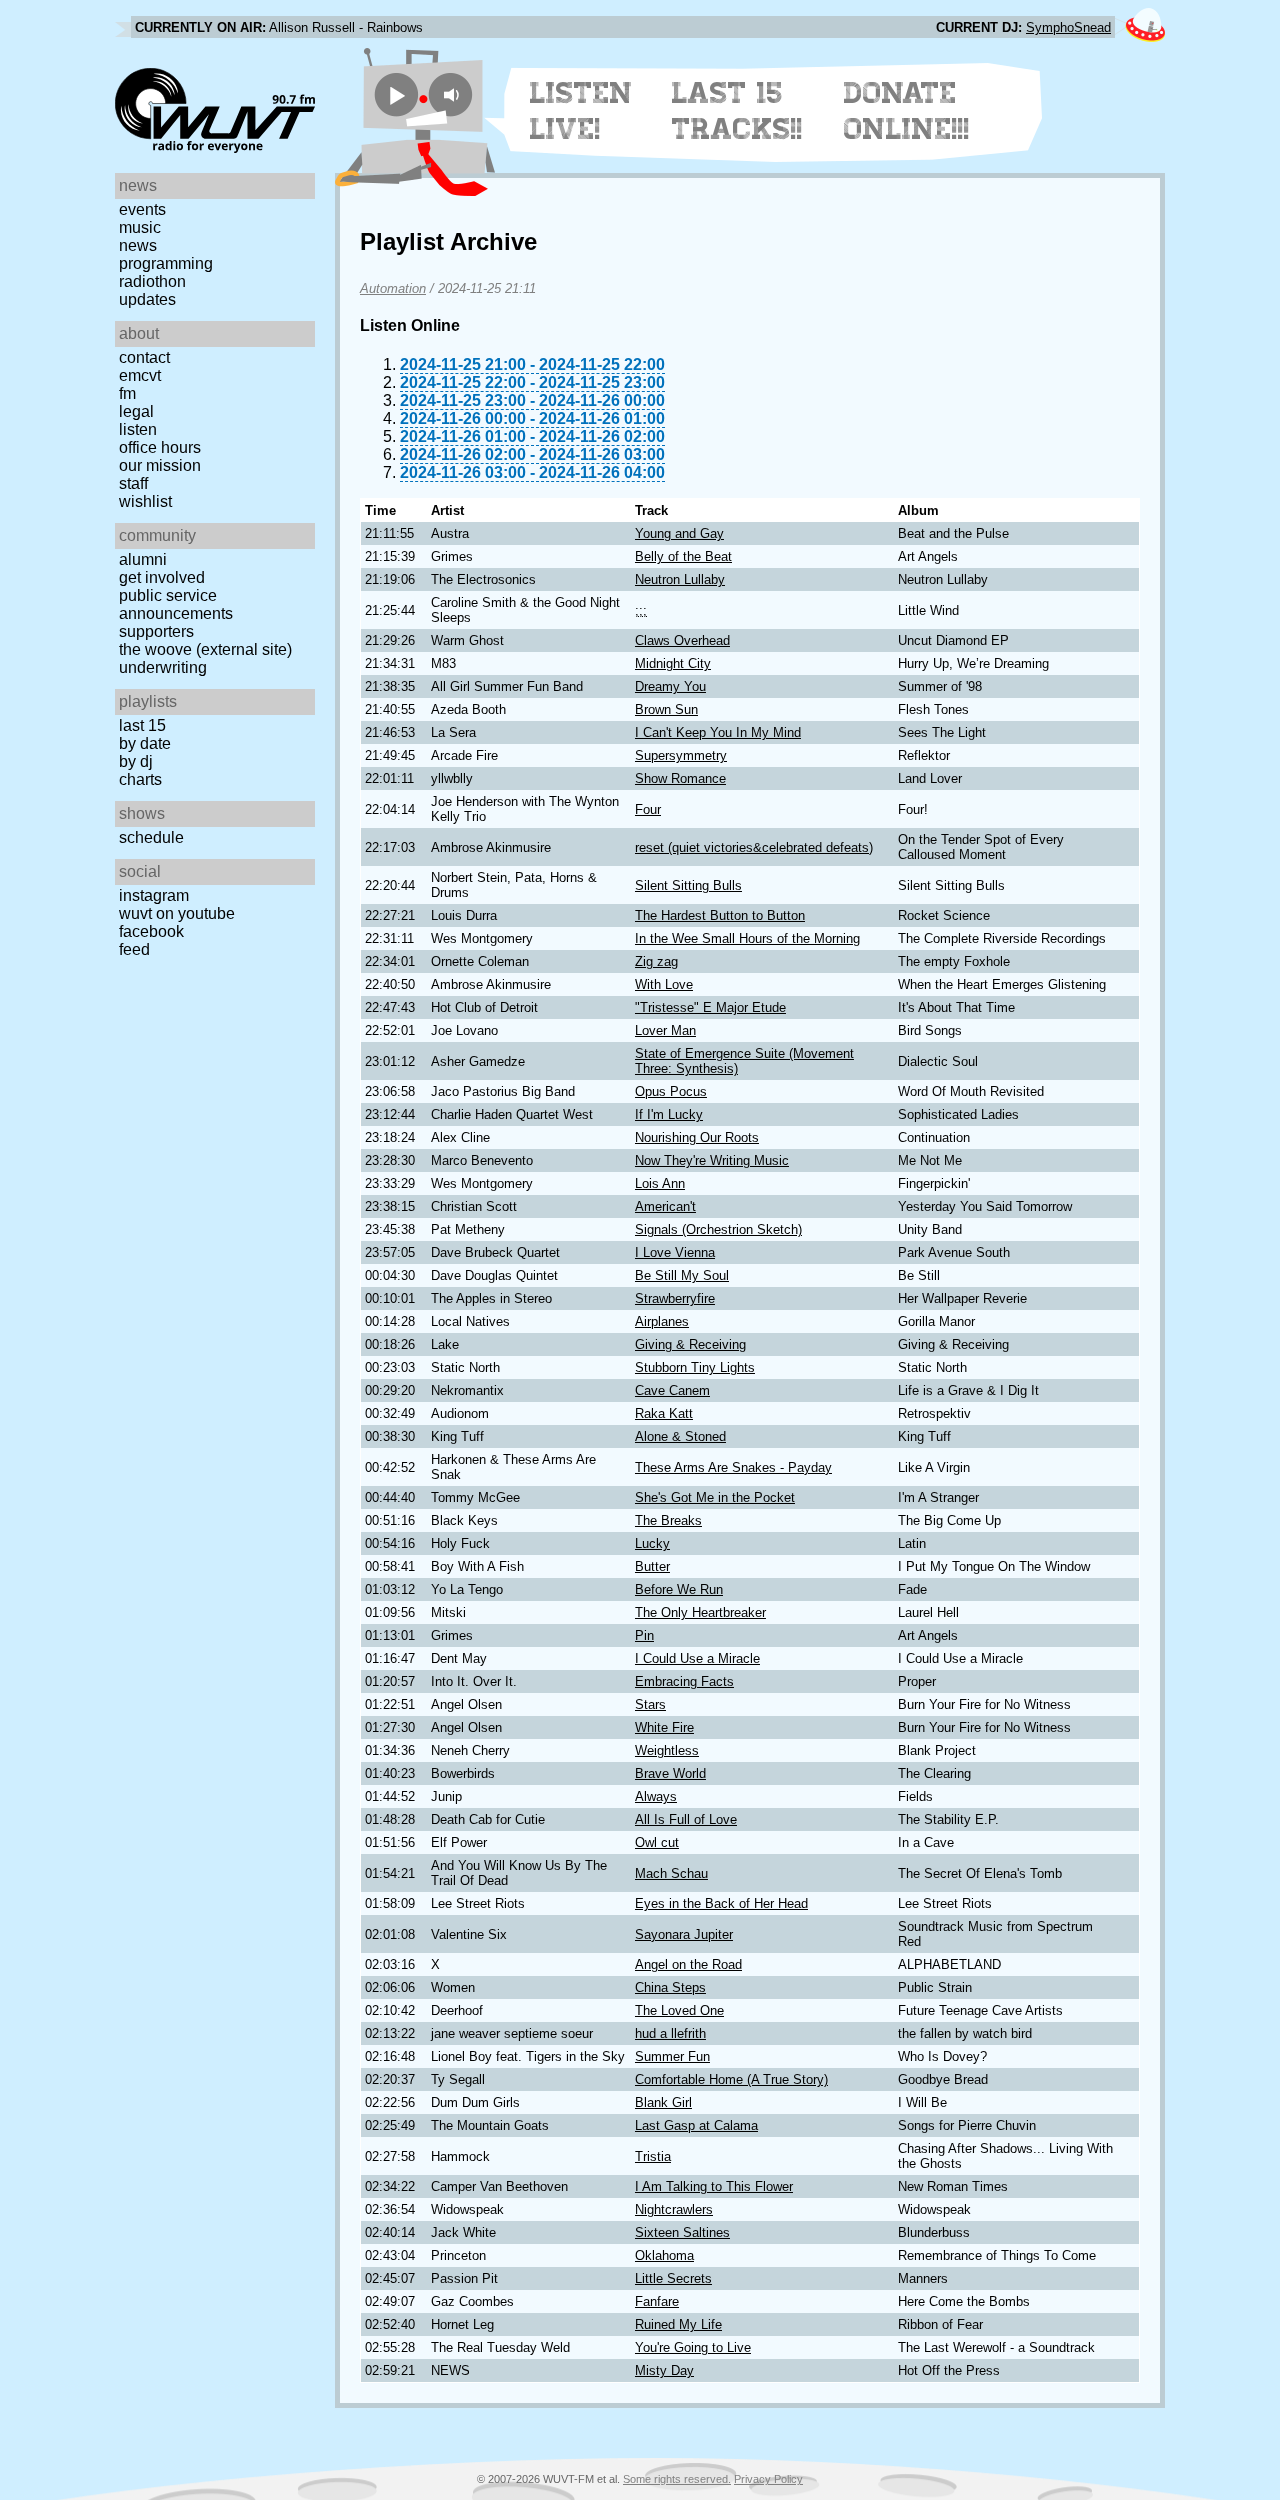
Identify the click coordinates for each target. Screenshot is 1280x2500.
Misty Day (664, 2370)
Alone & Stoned (680, 1436)
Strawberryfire (675, 1298)
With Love (664, 984)
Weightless (667, 1750)
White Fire (664, 1727)
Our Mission (160, 465)
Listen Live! (581, 111)
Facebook (151, 931)
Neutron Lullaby (680, 579)
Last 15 (142, 725)
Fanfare (657, 2301)
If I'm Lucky (669, 1114)
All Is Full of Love (686, 1819)
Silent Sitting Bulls (688, 885)
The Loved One (679, 2010)
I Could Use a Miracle (697, 1658)
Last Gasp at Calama (696, 2125)
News (138, 245)
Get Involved (162, 577)
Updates (147, 299)
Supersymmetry (681, 755)
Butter (652, 1566)
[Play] (396, 94)
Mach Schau (671, 1873)
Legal (136, 411)
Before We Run (679, 1589)
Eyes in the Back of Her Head (721, 1903)
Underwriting (163, 667)
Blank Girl (663, 2102)
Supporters (156, 631)
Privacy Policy (768, 2479)
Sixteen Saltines (682, 2232)
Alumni (143, 559)
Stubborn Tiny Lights (695, 1367)
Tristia (653, 2156)
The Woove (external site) (205, 649)
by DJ (136, 761)
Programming (166, 263)
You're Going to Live (693, 2347)
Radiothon (152, 281)
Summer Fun (672, 2056)
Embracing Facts (684, 1681)
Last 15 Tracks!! (737, 111)
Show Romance (680, 778)
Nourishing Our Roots (697, 1137)
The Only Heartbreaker (700, 1612)
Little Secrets (673, 2278)
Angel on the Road (688, 1964)
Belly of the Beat (683, 556)
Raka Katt (664, 1413)
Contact (144, 357)
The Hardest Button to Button (720, 915)
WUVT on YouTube (177, 913)
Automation (393, 288)
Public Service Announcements (176, 604)
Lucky (652, 1543)
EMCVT (140, 375)
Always (656, 1796)
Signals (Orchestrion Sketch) (718, 1229)
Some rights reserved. (677, 2479)
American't (665, 1206)
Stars (650, 1704)
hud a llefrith (670, 2033)
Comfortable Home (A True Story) (731, 2079)
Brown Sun (666, 709)
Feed (134, 949)
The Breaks (668, 1520)
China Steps (670, 1987)
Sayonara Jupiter (684, 1934)
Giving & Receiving (690, 1344)
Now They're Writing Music (712, 1160)
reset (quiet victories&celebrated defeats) (754, 847)
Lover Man (665, 1030)
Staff (133, 483)
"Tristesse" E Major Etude (710, 1007)
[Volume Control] (453, 94)
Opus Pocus (671, 1091)
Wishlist (145, 501)
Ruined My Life (678, 2324)
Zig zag (656, 961)
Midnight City (673, 663)
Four (648, 809)
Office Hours (160, 447)
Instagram (154, 895)
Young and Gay (679, 533)
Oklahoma (664, 2255)
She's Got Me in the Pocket (715, 1497)
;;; (641, 610)
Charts (140, 779)
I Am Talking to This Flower (714, 2186)
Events (142, 209)
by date (145, 743)
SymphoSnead (1068, 27)
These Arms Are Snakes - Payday (733, 1467)
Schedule (151, 837)
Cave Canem (672, 1390)
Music (140, 227)
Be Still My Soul (682, 1275)
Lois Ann (660, 1183)
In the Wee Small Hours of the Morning (747, 938)
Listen (138, 429)
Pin (644, 1635)
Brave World (670, 1773)
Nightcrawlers (674, 2209)
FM (127, 393)
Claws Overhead (682, 640)
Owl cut (657, 1842)
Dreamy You (670, 686)
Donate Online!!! (907, 111)
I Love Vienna (675, 1252)
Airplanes (662, 1321)
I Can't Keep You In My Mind (718, 732)
